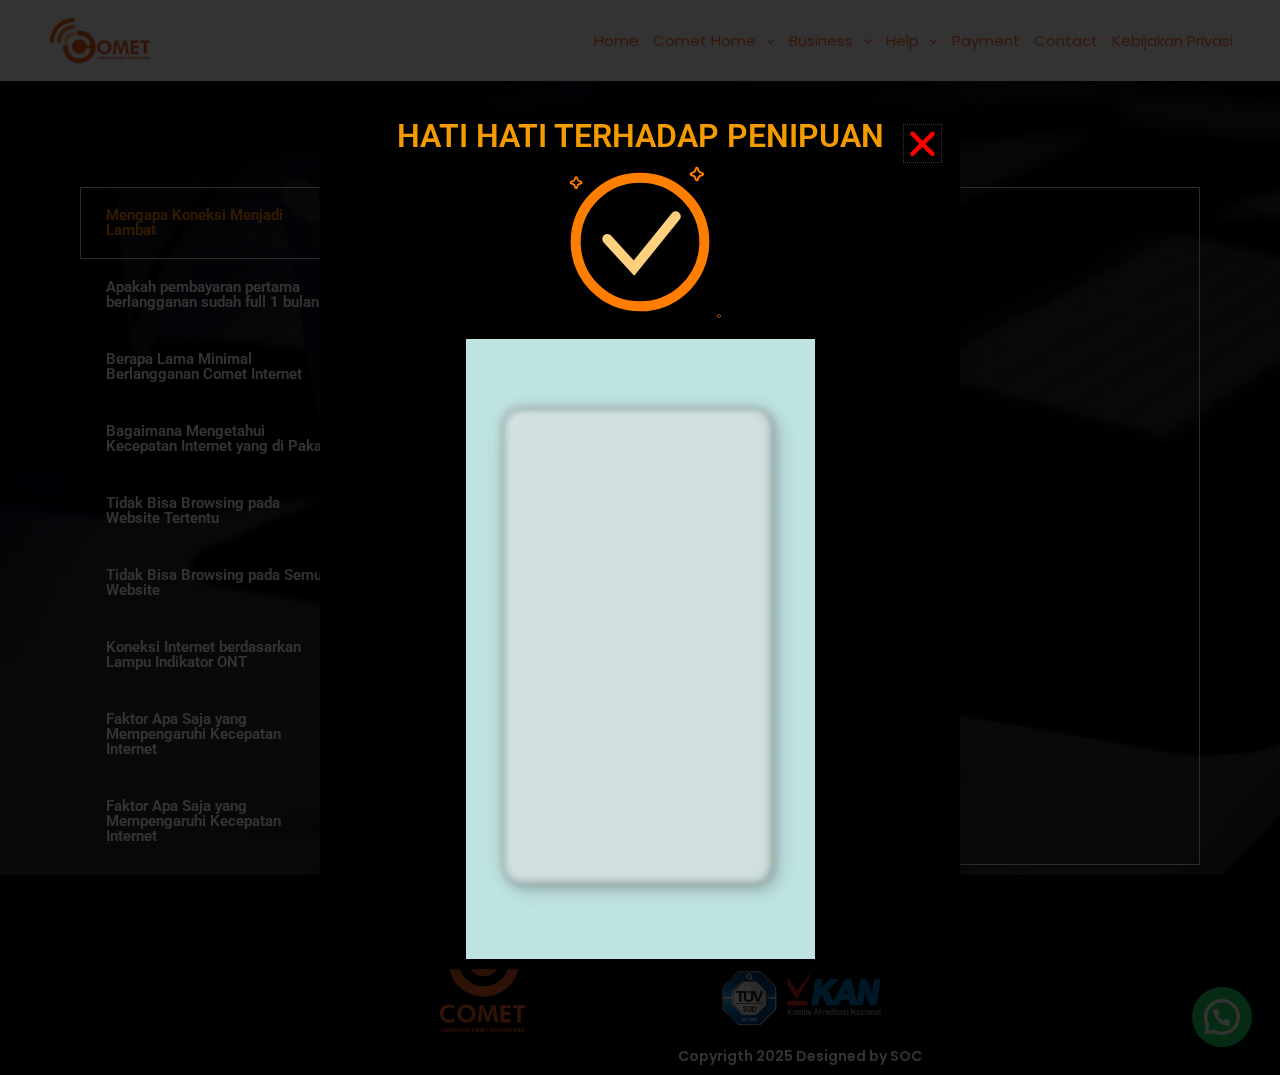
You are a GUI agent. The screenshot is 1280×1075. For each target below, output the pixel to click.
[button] (922, 143)
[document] (640, 537)
